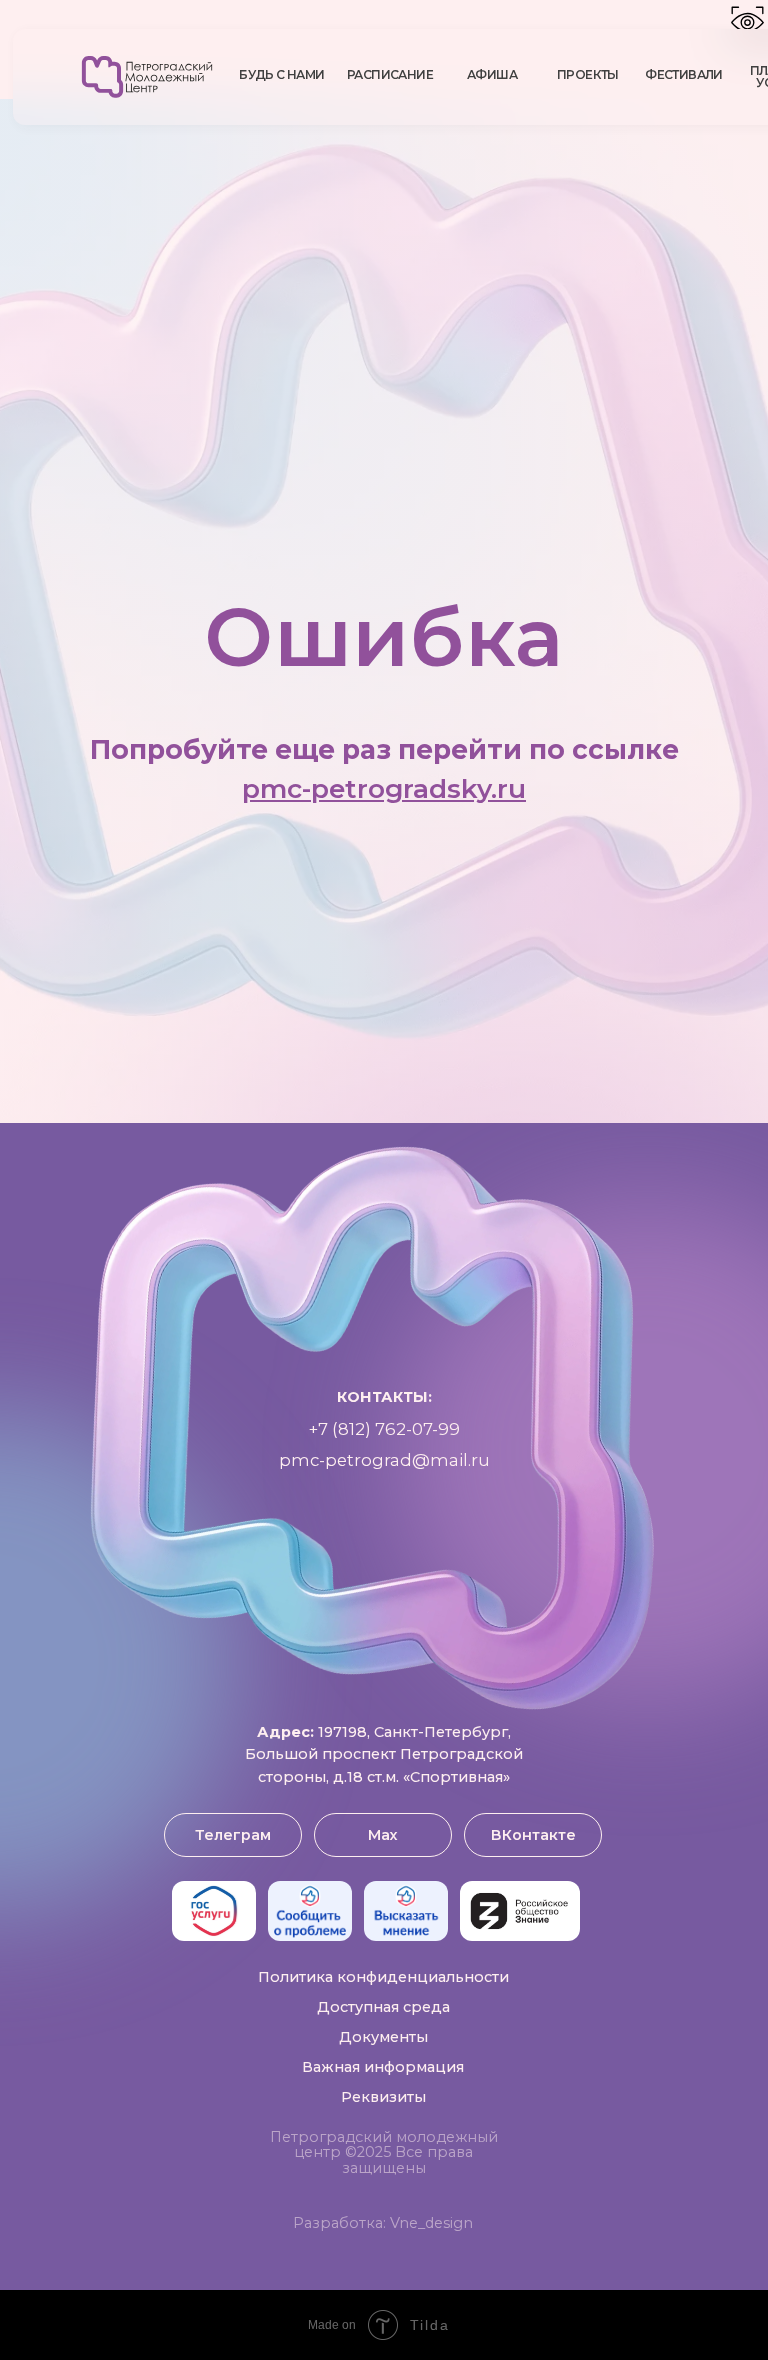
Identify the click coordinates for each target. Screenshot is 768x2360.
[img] (147, 77)
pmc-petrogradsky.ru (384, 1590)
